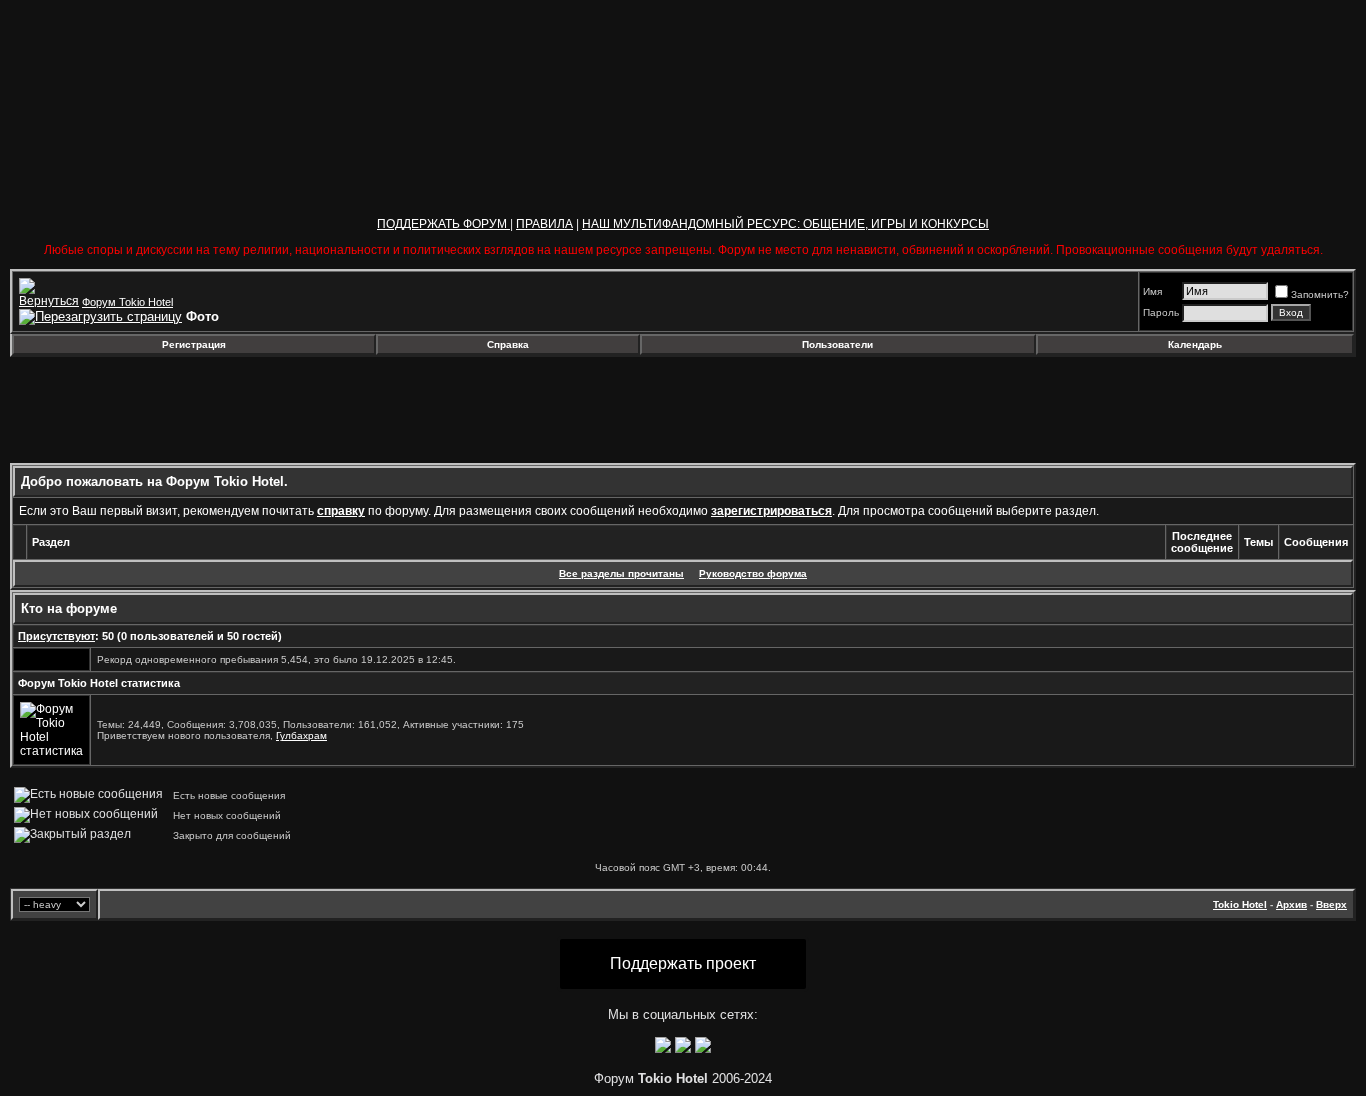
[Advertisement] (173, 410)
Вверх (1331, 904)
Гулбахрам (301, 735)
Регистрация (194, 344)
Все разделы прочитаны (621, 573)
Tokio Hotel (1240, 904)
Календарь (1195, 344)
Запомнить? (1320, 294)
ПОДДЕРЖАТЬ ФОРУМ (443, 224)
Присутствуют (56, 636)
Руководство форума (753, 573)
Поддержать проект (683, 963)
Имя (1152, 291)
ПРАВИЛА (544, 224)
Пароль (1161, 312)
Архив (1291, 904)
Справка (508, 344)
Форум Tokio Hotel (127, 302)
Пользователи (837, 344)
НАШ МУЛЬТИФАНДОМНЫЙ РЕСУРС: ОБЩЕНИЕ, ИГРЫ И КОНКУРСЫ (785, 224)
